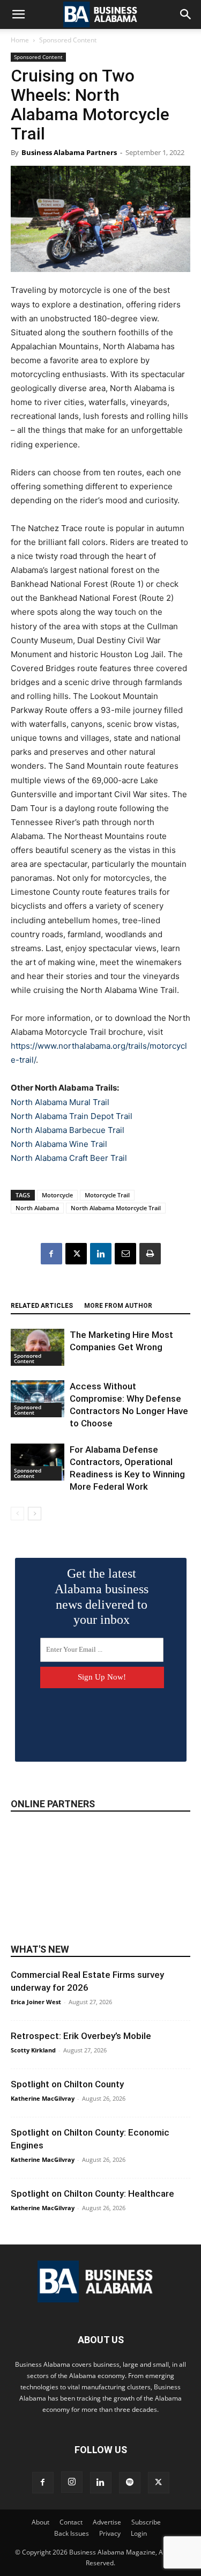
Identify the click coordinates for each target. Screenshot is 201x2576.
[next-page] (35, 1514)
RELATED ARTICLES (42, 1306)
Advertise (107, 2522)
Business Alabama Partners (69, 152)
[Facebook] (51, 1254)
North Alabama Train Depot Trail (72, 1116)
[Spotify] (130, 2483)
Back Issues (72, 2533)
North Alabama (37, 1208)
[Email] (125, 1254)
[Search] (186, 14)
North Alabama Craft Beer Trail (69, 1158)
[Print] (150, 1254)
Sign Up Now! (102, 1677)
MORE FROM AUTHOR (118, 1306)
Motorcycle (57, 1195)
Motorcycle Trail (107, 1195)
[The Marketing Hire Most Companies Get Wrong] (38, 1347)
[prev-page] (17, 1514)
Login (139, 2533)
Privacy (110, 2533)
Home (20, 40)
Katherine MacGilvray (43, 2098)
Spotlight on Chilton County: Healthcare (92, 2194)
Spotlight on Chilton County (67, 2084)
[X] (76, 1254)
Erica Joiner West (36, 2002)
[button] (18, 14)
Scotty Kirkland (33, 2050)
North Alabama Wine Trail (59, 1144)
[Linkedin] (101, 1254)
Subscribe (146, 2522)
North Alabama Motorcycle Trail (116, 1208)
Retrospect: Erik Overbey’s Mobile (81, 2036)
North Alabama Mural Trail (60, 1102)
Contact (71, 2522)
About (40, 2522)
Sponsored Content (68, 40)
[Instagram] (72, 2482)
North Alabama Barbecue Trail (68, 1130)
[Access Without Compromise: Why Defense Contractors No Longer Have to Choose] (38, 1399)
